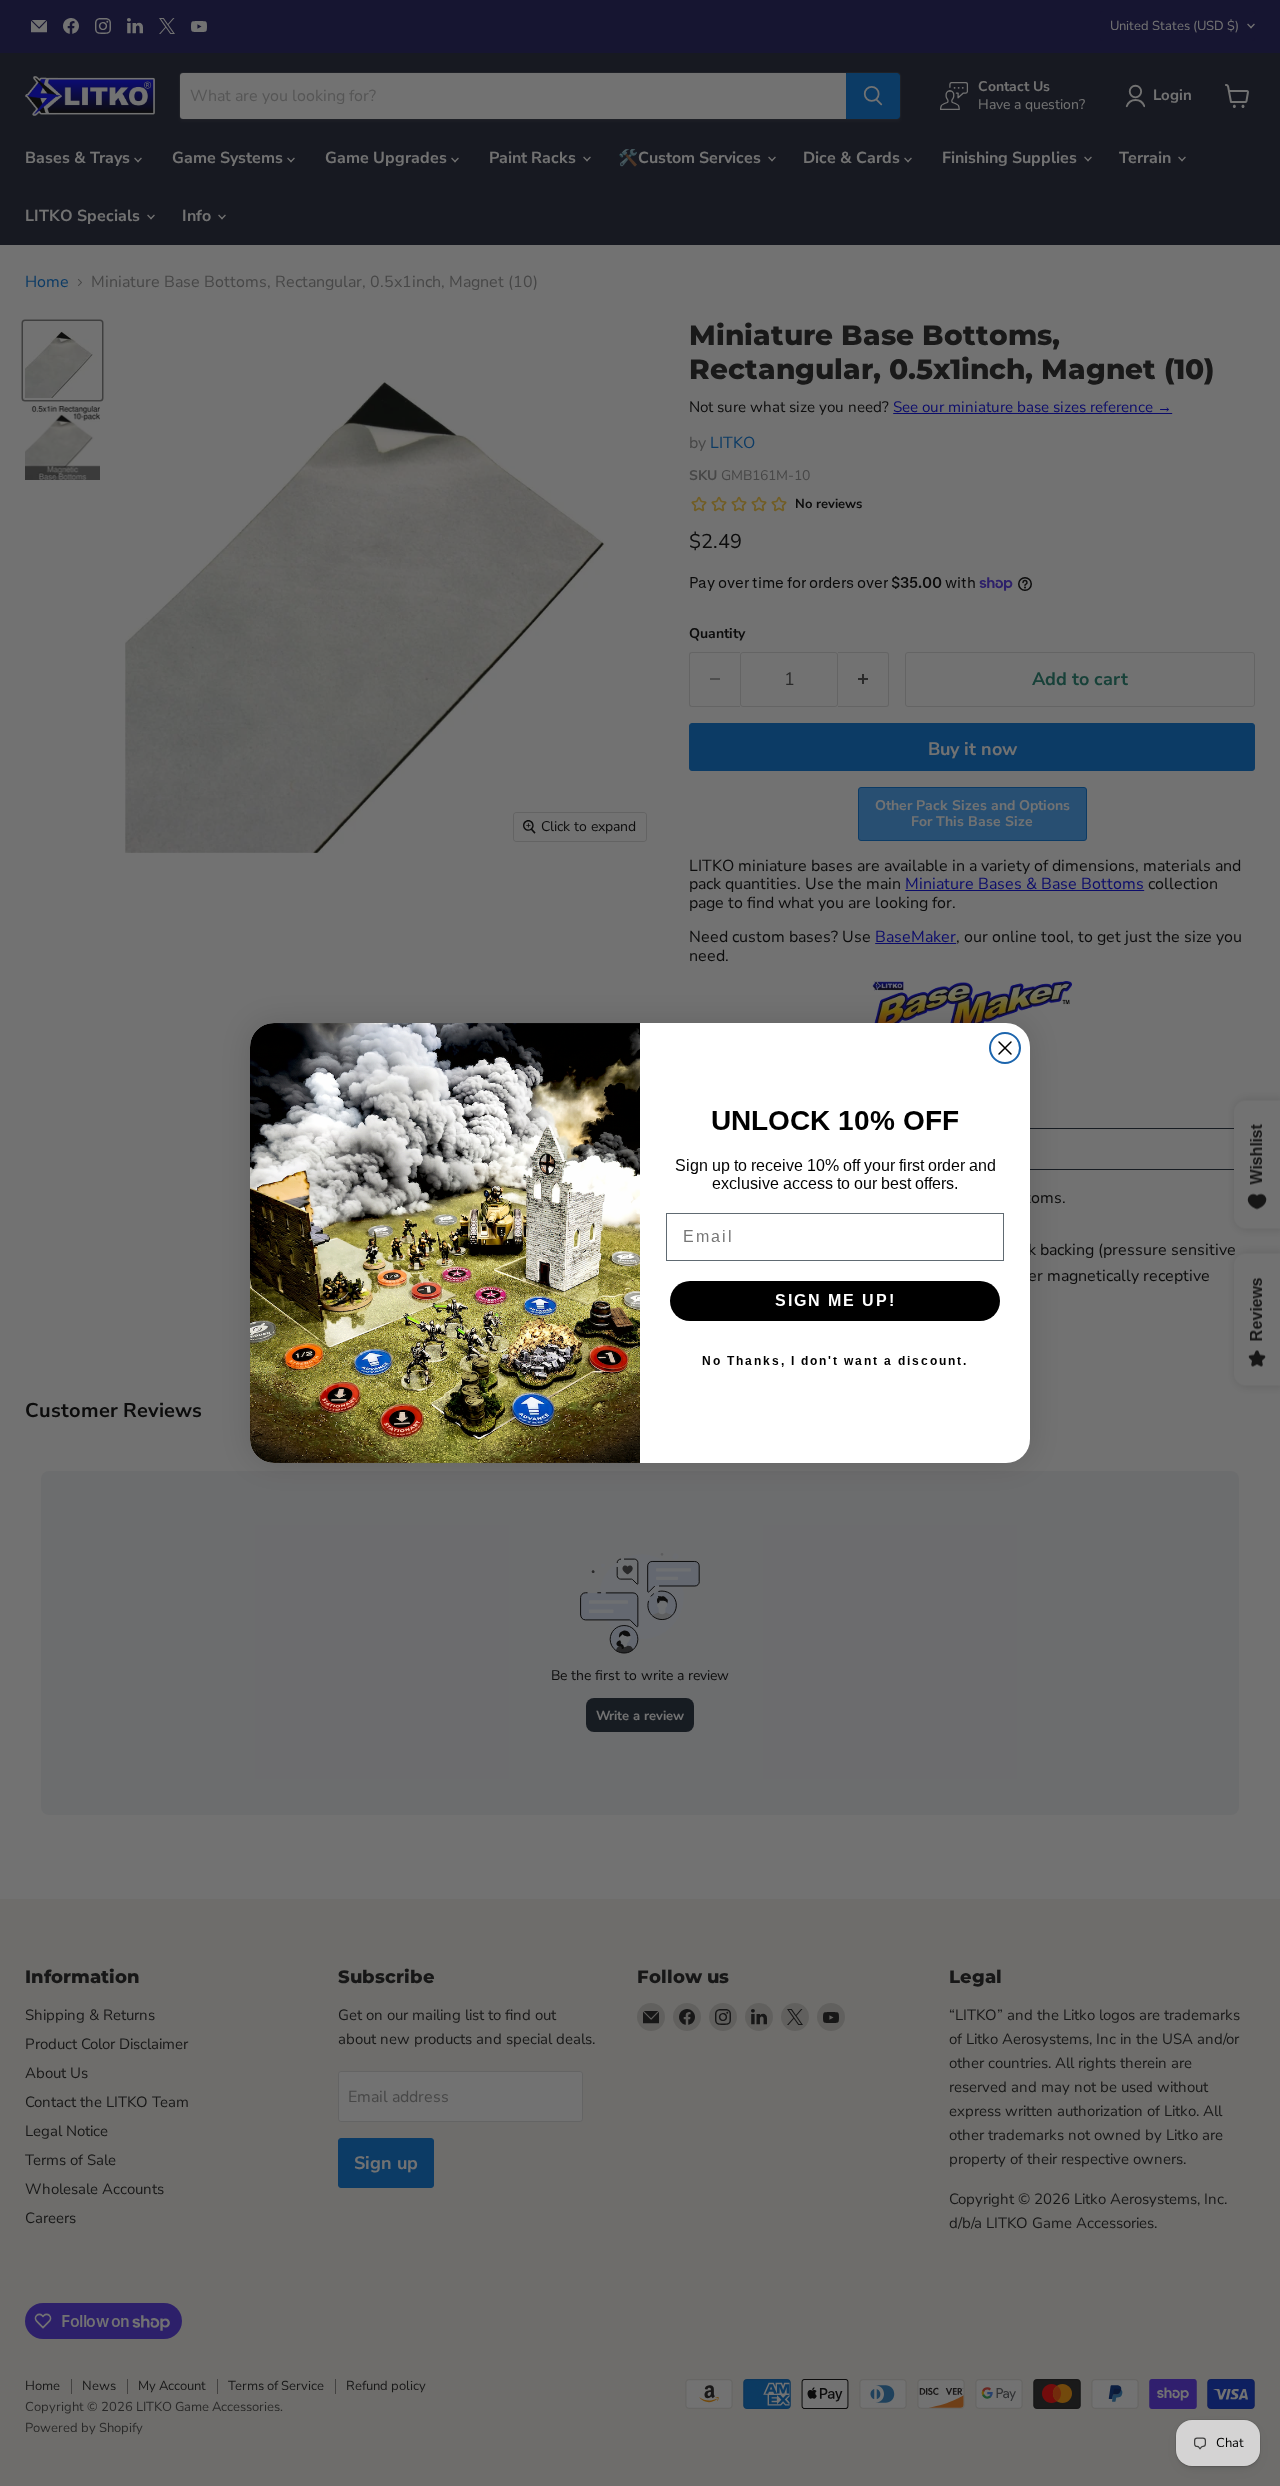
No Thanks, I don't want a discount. (835, 1361)
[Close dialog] (1005, 1048)
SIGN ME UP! (835, 1300)
